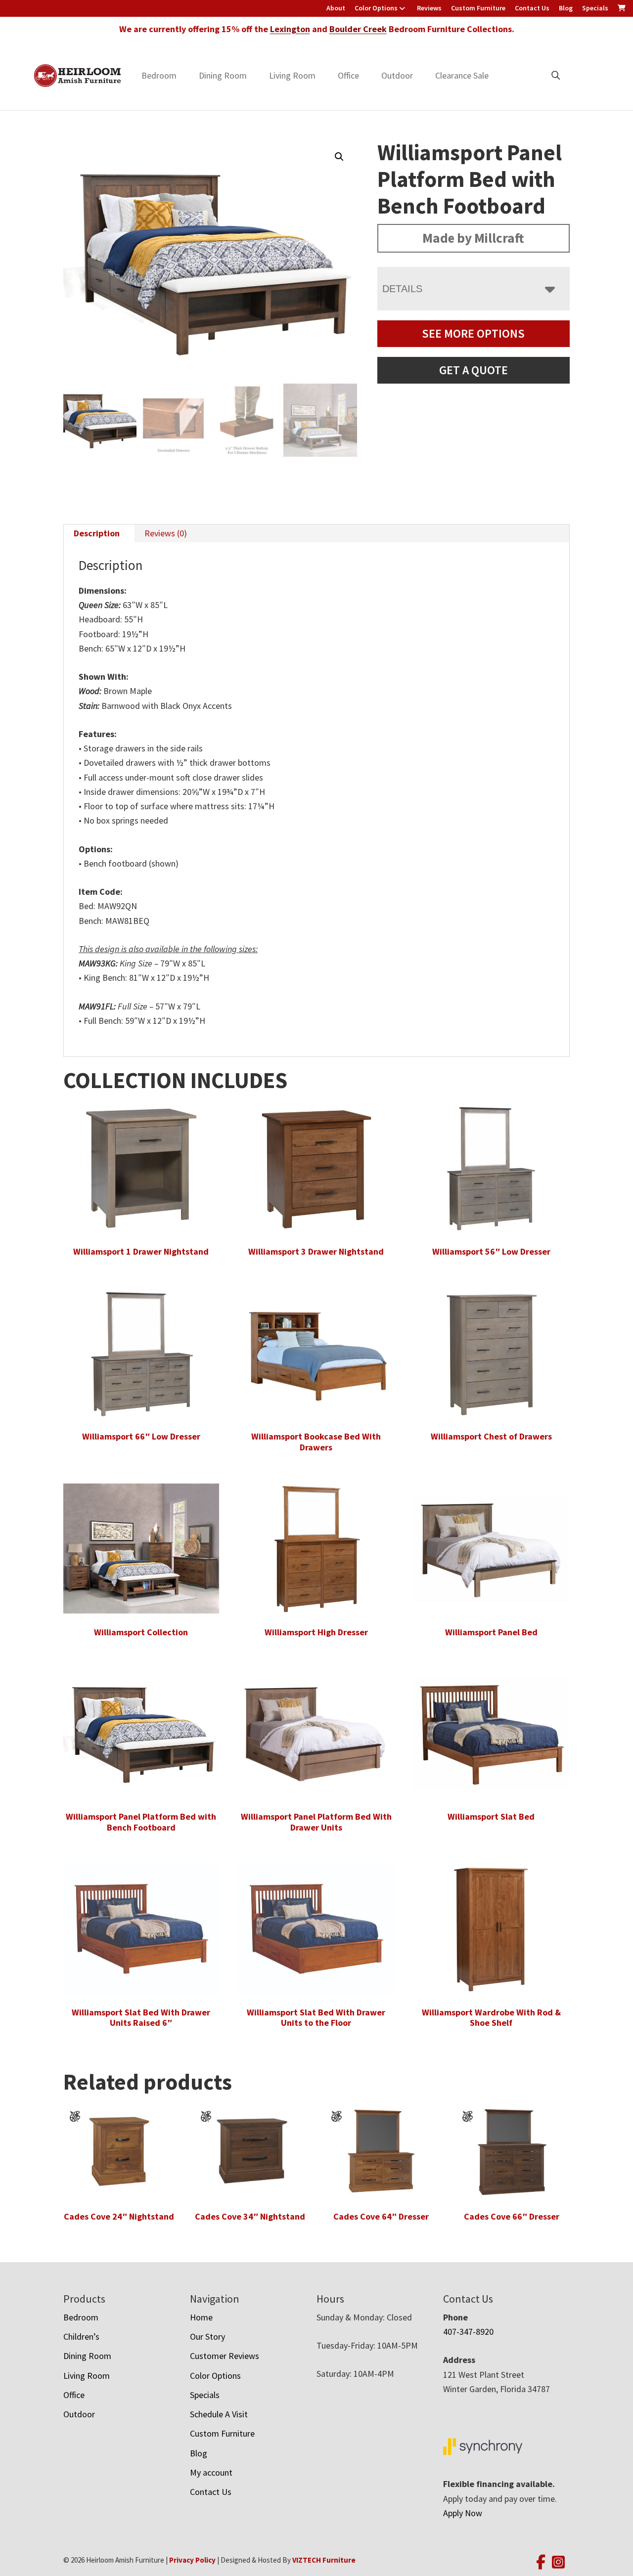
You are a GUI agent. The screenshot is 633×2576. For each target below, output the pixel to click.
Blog (566, 8)
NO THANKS (379, 1413)
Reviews (429, 8)
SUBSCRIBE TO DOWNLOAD (379, 1375)
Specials (595, 8)
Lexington (290, 29)
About (336, 8)
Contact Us (532, 8)
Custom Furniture (478, 8)
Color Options (376, 8)
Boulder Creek (358, 29)
